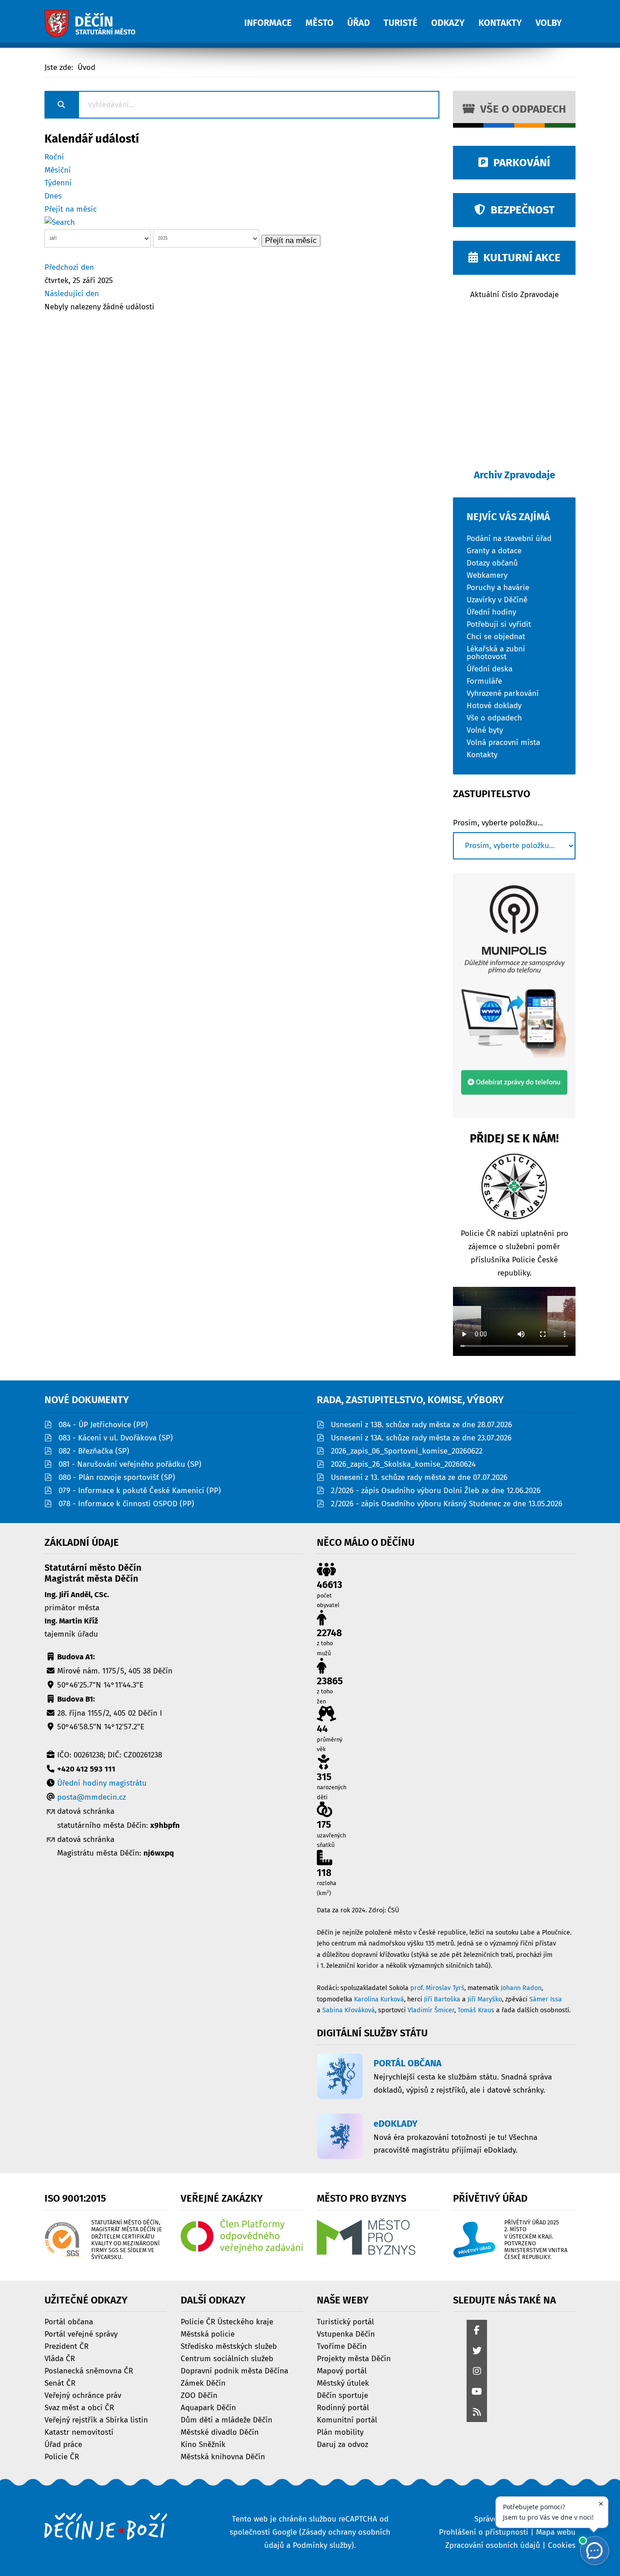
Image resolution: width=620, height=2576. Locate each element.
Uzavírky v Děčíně (497, 599)
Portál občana (69, 2321)
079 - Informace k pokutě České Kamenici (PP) (140, 1491)
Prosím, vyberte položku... (498, 823)
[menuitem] (275, 18)
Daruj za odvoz (342, 2444)
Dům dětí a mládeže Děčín (226, 2420)
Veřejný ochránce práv (83, 2395)
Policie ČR (62, 2456)
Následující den (72, 294)
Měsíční (58, 170)
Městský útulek (343, 2383)
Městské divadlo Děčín (220, 2432)
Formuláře (484, 681)
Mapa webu (556, 2532)
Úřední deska (490, 668)
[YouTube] (477, 2392)
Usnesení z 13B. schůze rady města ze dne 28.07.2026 (421, 1425)
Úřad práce (63, 2444)
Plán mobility (340, 2432)
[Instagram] (477, 2372)
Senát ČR (60, 2383)
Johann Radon (521, 1988)
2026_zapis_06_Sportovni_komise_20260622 (407, 1451)
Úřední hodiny (491, 612)
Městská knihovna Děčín (223, 2456)
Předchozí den (69, 267)
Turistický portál (345, 2321)
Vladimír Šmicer (431, 2010)
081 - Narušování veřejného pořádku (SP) (130, 1464)
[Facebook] (477, 2331)
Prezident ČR (66, 2346)
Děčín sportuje (342, 2395)
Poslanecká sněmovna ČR (89, 2370)
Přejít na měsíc (71, 209)
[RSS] (477, 2413)
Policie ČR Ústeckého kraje (227, 2321)
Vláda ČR (60, 2358)
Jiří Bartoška (442, 1999)
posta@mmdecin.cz (91, 1797)
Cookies (562, 2545)
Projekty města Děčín (354, 2358)
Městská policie (208, 2334)
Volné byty (485, 730)
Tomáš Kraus (476, 2010)
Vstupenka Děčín (346, 2334)
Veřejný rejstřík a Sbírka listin (96, 2420)
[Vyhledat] (60, 222)
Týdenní (58, 183)
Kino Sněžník (203, 2444)
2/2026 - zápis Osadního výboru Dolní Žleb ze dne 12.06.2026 (436, 1491)
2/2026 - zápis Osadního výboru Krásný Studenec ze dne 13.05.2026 (447, 1504)
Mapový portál (342, 2370)
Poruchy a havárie (498, 587)
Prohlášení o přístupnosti (484, 2532)
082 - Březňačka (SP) (94, 1451)
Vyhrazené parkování (503, 693)
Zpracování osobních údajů (493, 2545)
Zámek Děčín (203, 2383)
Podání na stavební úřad (509, 538)
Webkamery (487, 575)
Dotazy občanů (492, 563)
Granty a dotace (494, 550)
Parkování (519, 163)
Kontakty (482, 754)
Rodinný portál (343, 2407)
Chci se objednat (496, 636)
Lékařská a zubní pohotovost (496, 652)
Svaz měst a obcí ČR (79, 2407)
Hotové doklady (494, 705)
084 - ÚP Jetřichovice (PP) (103, 1425)
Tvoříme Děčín (342, 2346)
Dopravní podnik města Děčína (234, 2370)
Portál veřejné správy (81, 2334)
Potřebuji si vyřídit (499, 624)
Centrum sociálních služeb (227, 2358)
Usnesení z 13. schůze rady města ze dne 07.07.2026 (419, 1477)
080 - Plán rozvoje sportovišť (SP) (117, 1477)
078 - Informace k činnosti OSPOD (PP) (126, 1504)
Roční (54, 157)
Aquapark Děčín (208, 2407)
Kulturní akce (519, 258)
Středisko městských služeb (229, 2346)
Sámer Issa (546, 1999)
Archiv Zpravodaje (514, 475)
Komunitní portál (347, 2420)
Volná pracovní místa (503, 742)
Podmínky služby (322, 2545)
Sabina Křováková (349, 2010)
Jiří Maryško (485, 1999)
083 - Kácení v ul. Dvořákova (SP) (116, 1438)
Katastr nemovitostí (79, 2432)
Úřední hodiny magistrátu (102, 1783)
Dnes (53, 196)
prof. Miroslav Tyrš (437, 1988)
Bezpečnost (520, 210)
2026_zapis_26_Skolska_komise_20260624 (403, 1464)
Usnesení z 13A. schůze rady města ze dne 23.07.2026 (421, 1438)
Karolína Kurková (379, 1999)
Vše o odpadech (520, 109)
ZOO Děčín (199, 2395)
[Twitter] (477, 2351)
